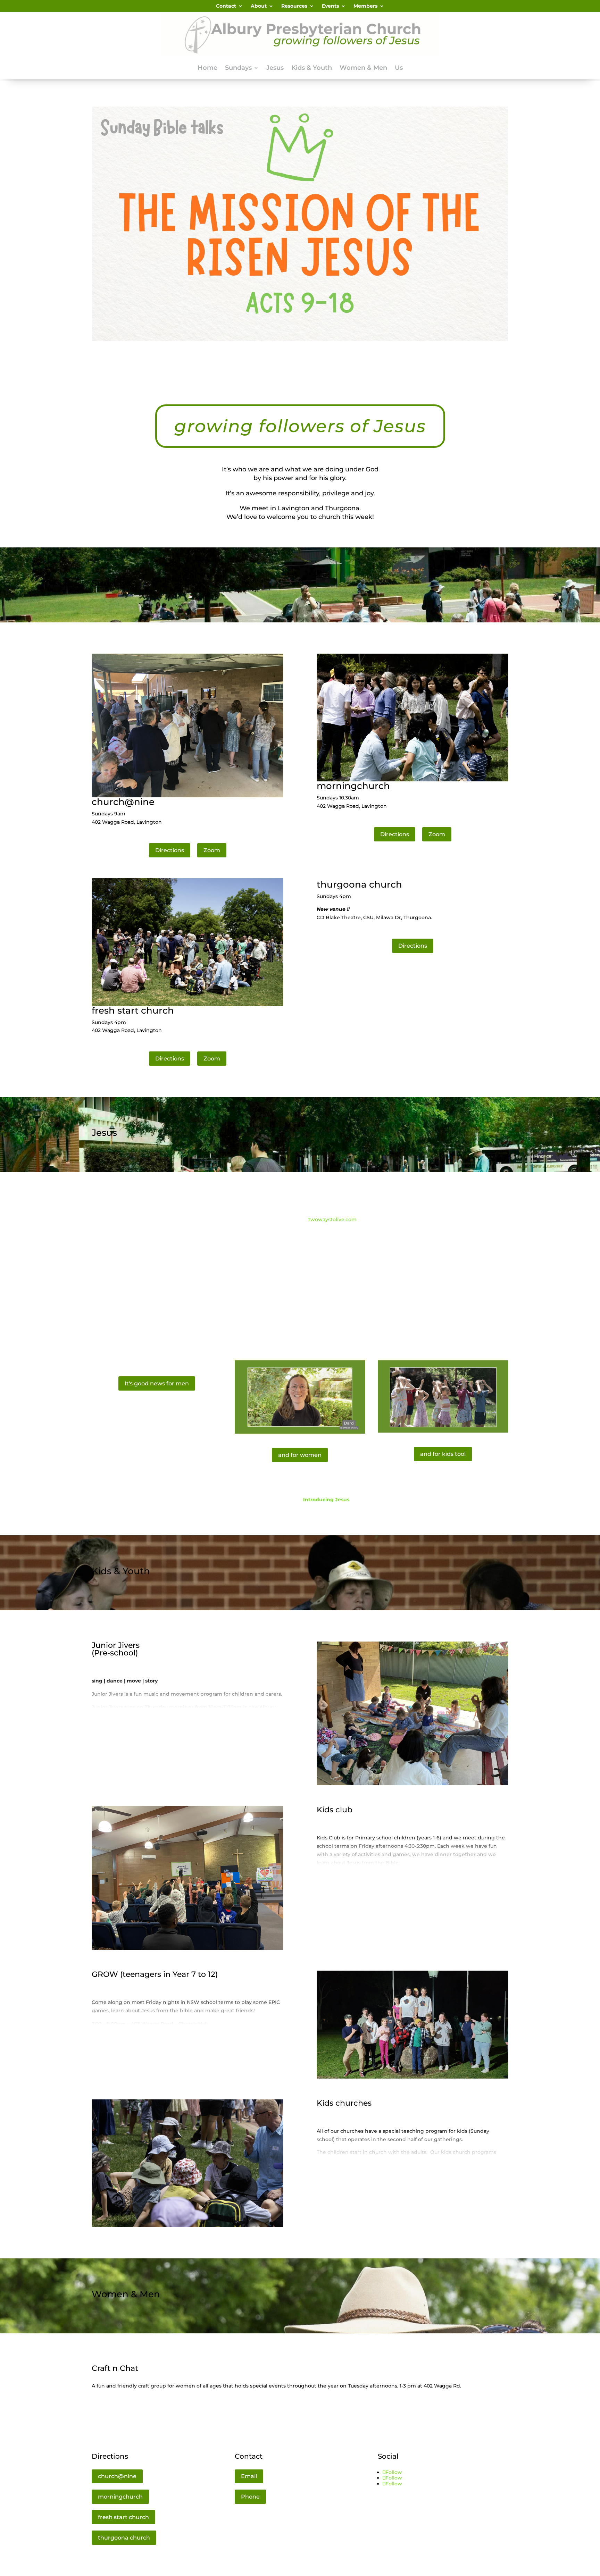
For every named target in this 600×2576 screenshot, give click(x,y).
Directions (170, 850)
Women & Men (363, 68)
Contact (226, 6)
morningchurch (120, 2497)
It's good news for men (157, 1383)
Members (365, 6)
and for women (300, 1455)
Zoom (212, 850)
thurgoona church (124, 2538)
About (259, 6)
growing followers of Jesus (300, 426)
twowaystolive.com (332, 1219)
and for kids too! (443, 1454)
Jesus (275, 68)
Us (399, 68)
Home (207, 68)
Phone (250, 2497)
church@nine (117, 2476)
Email (249, 2476)
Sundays (238, 68)
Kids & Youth (312, 68)
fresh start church (123, 2517)
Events (330, 6)
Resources (294, 6)
